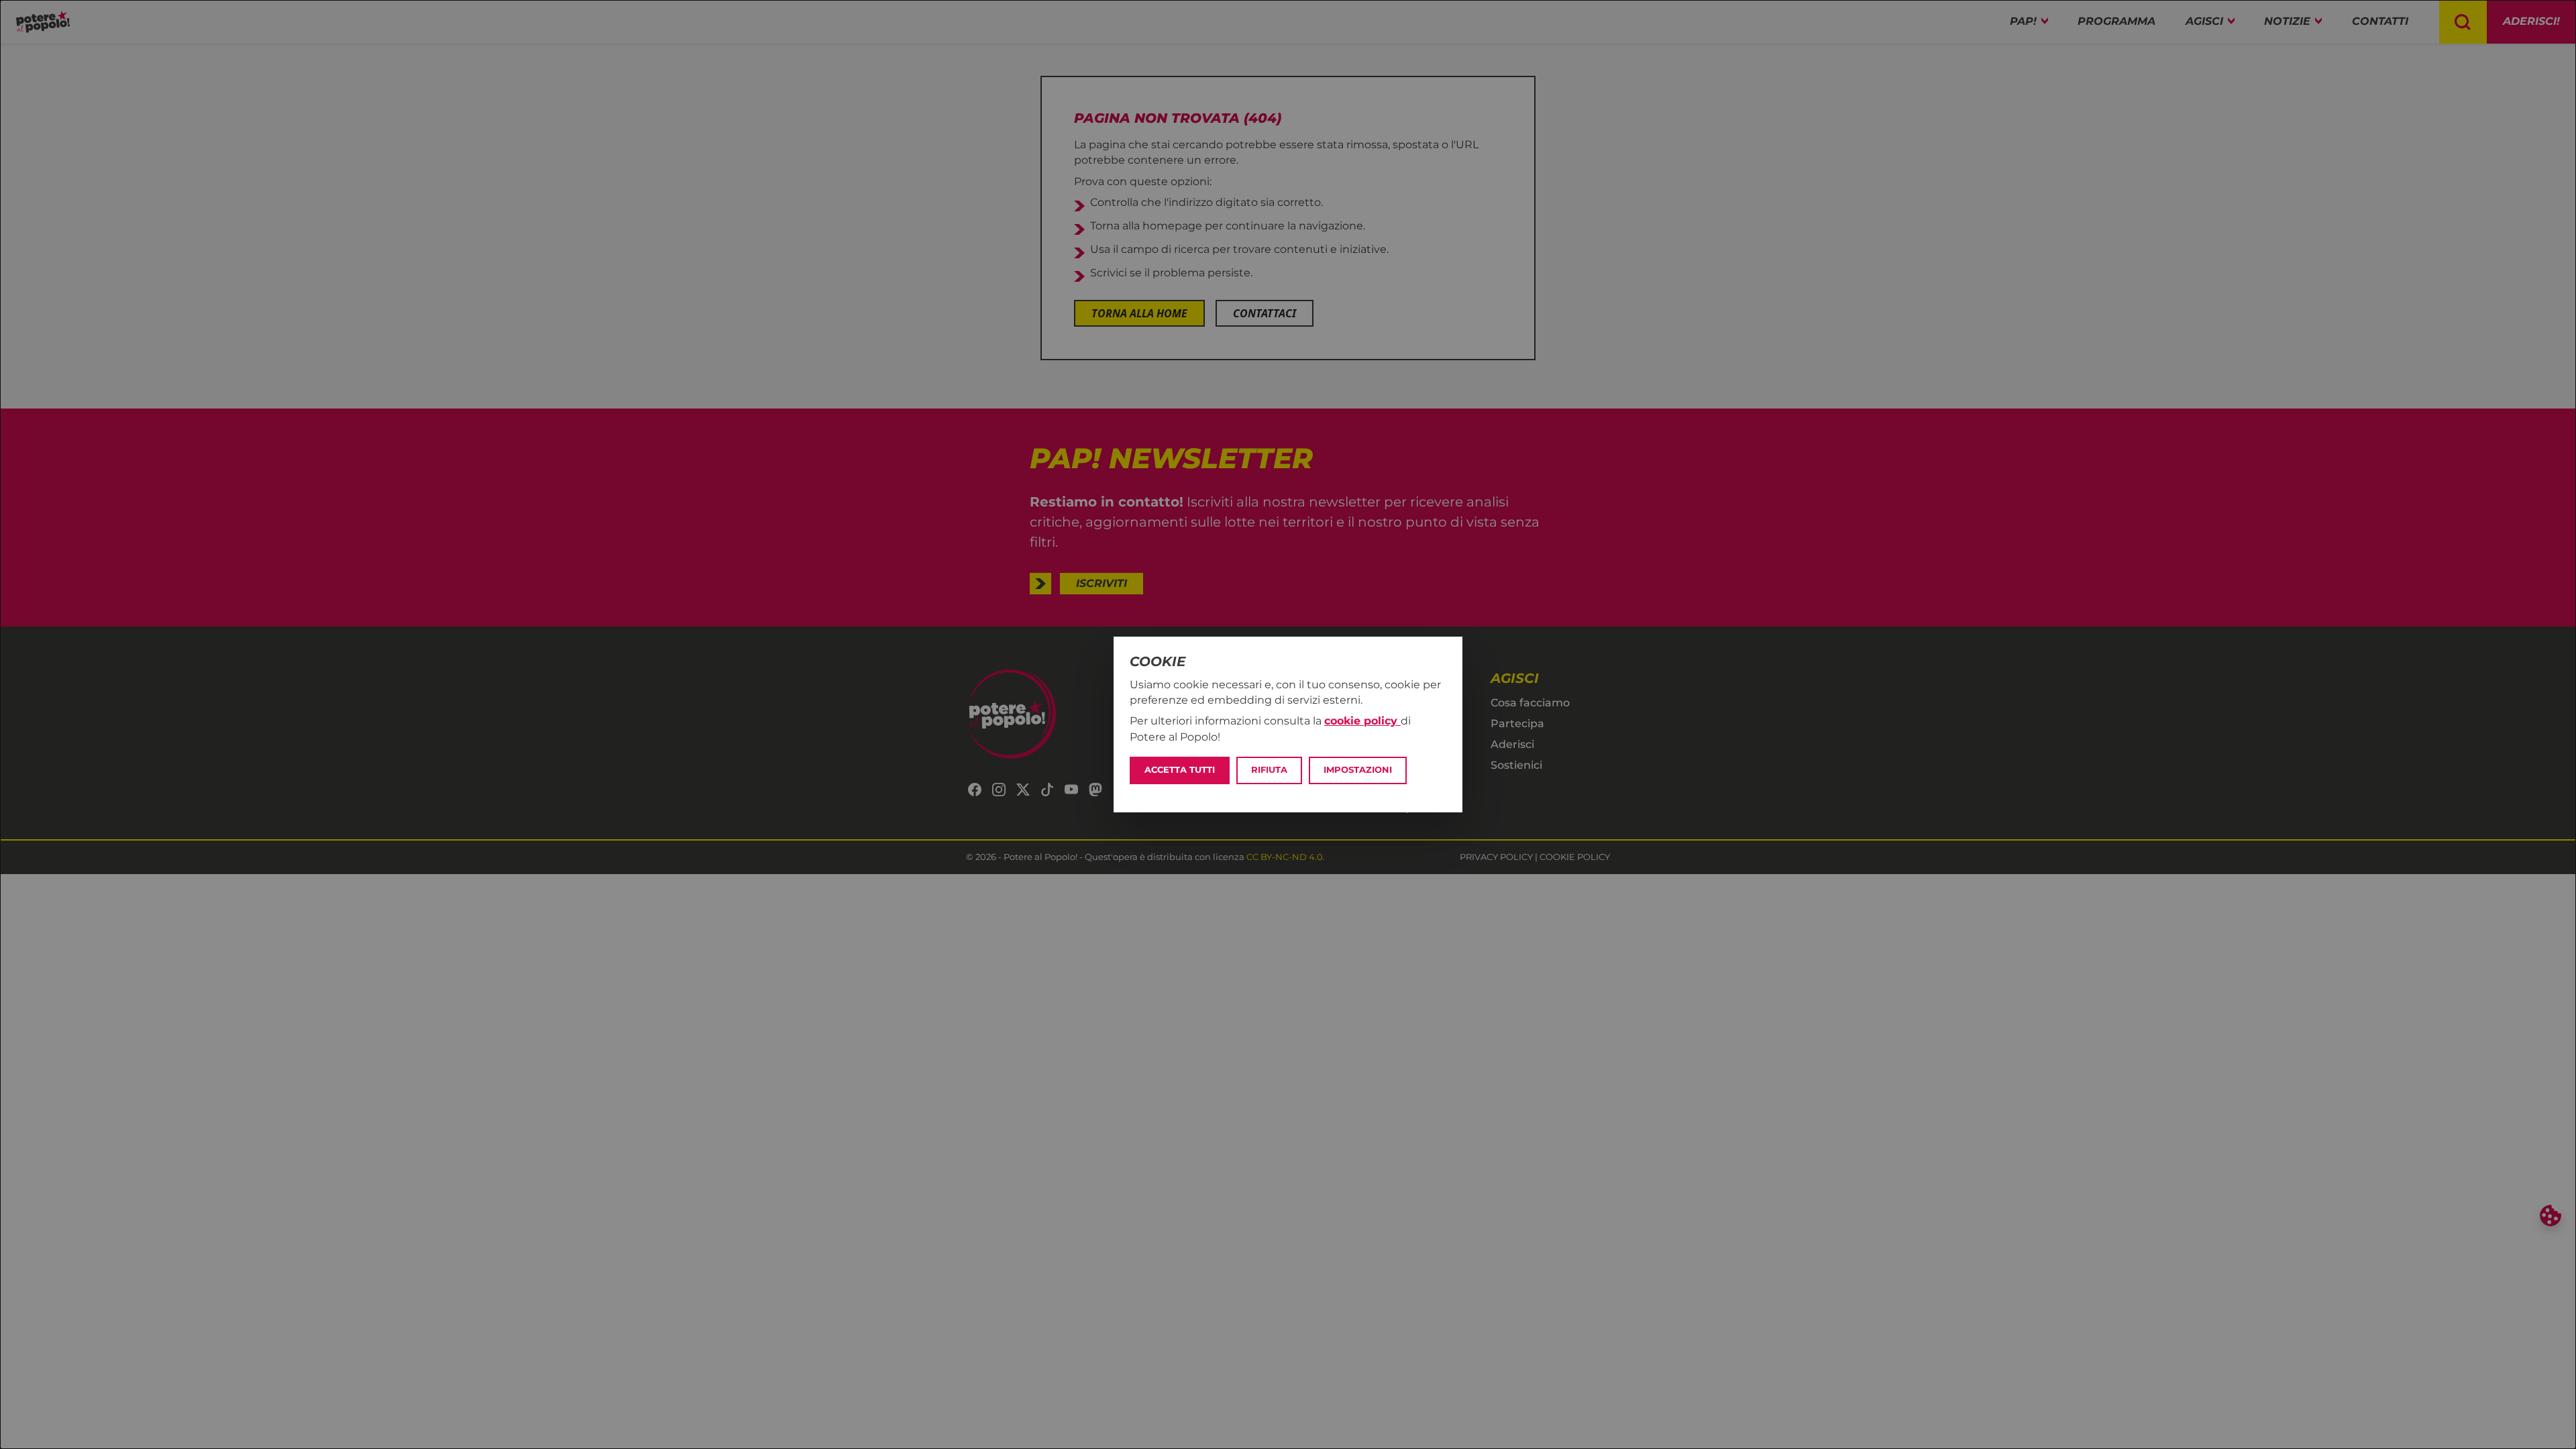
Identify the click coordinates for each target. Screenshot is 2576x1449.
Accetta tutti (1180, 770)
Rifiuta (1269, 770)
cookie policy (1362, 721)
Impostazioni (1358, 770)
